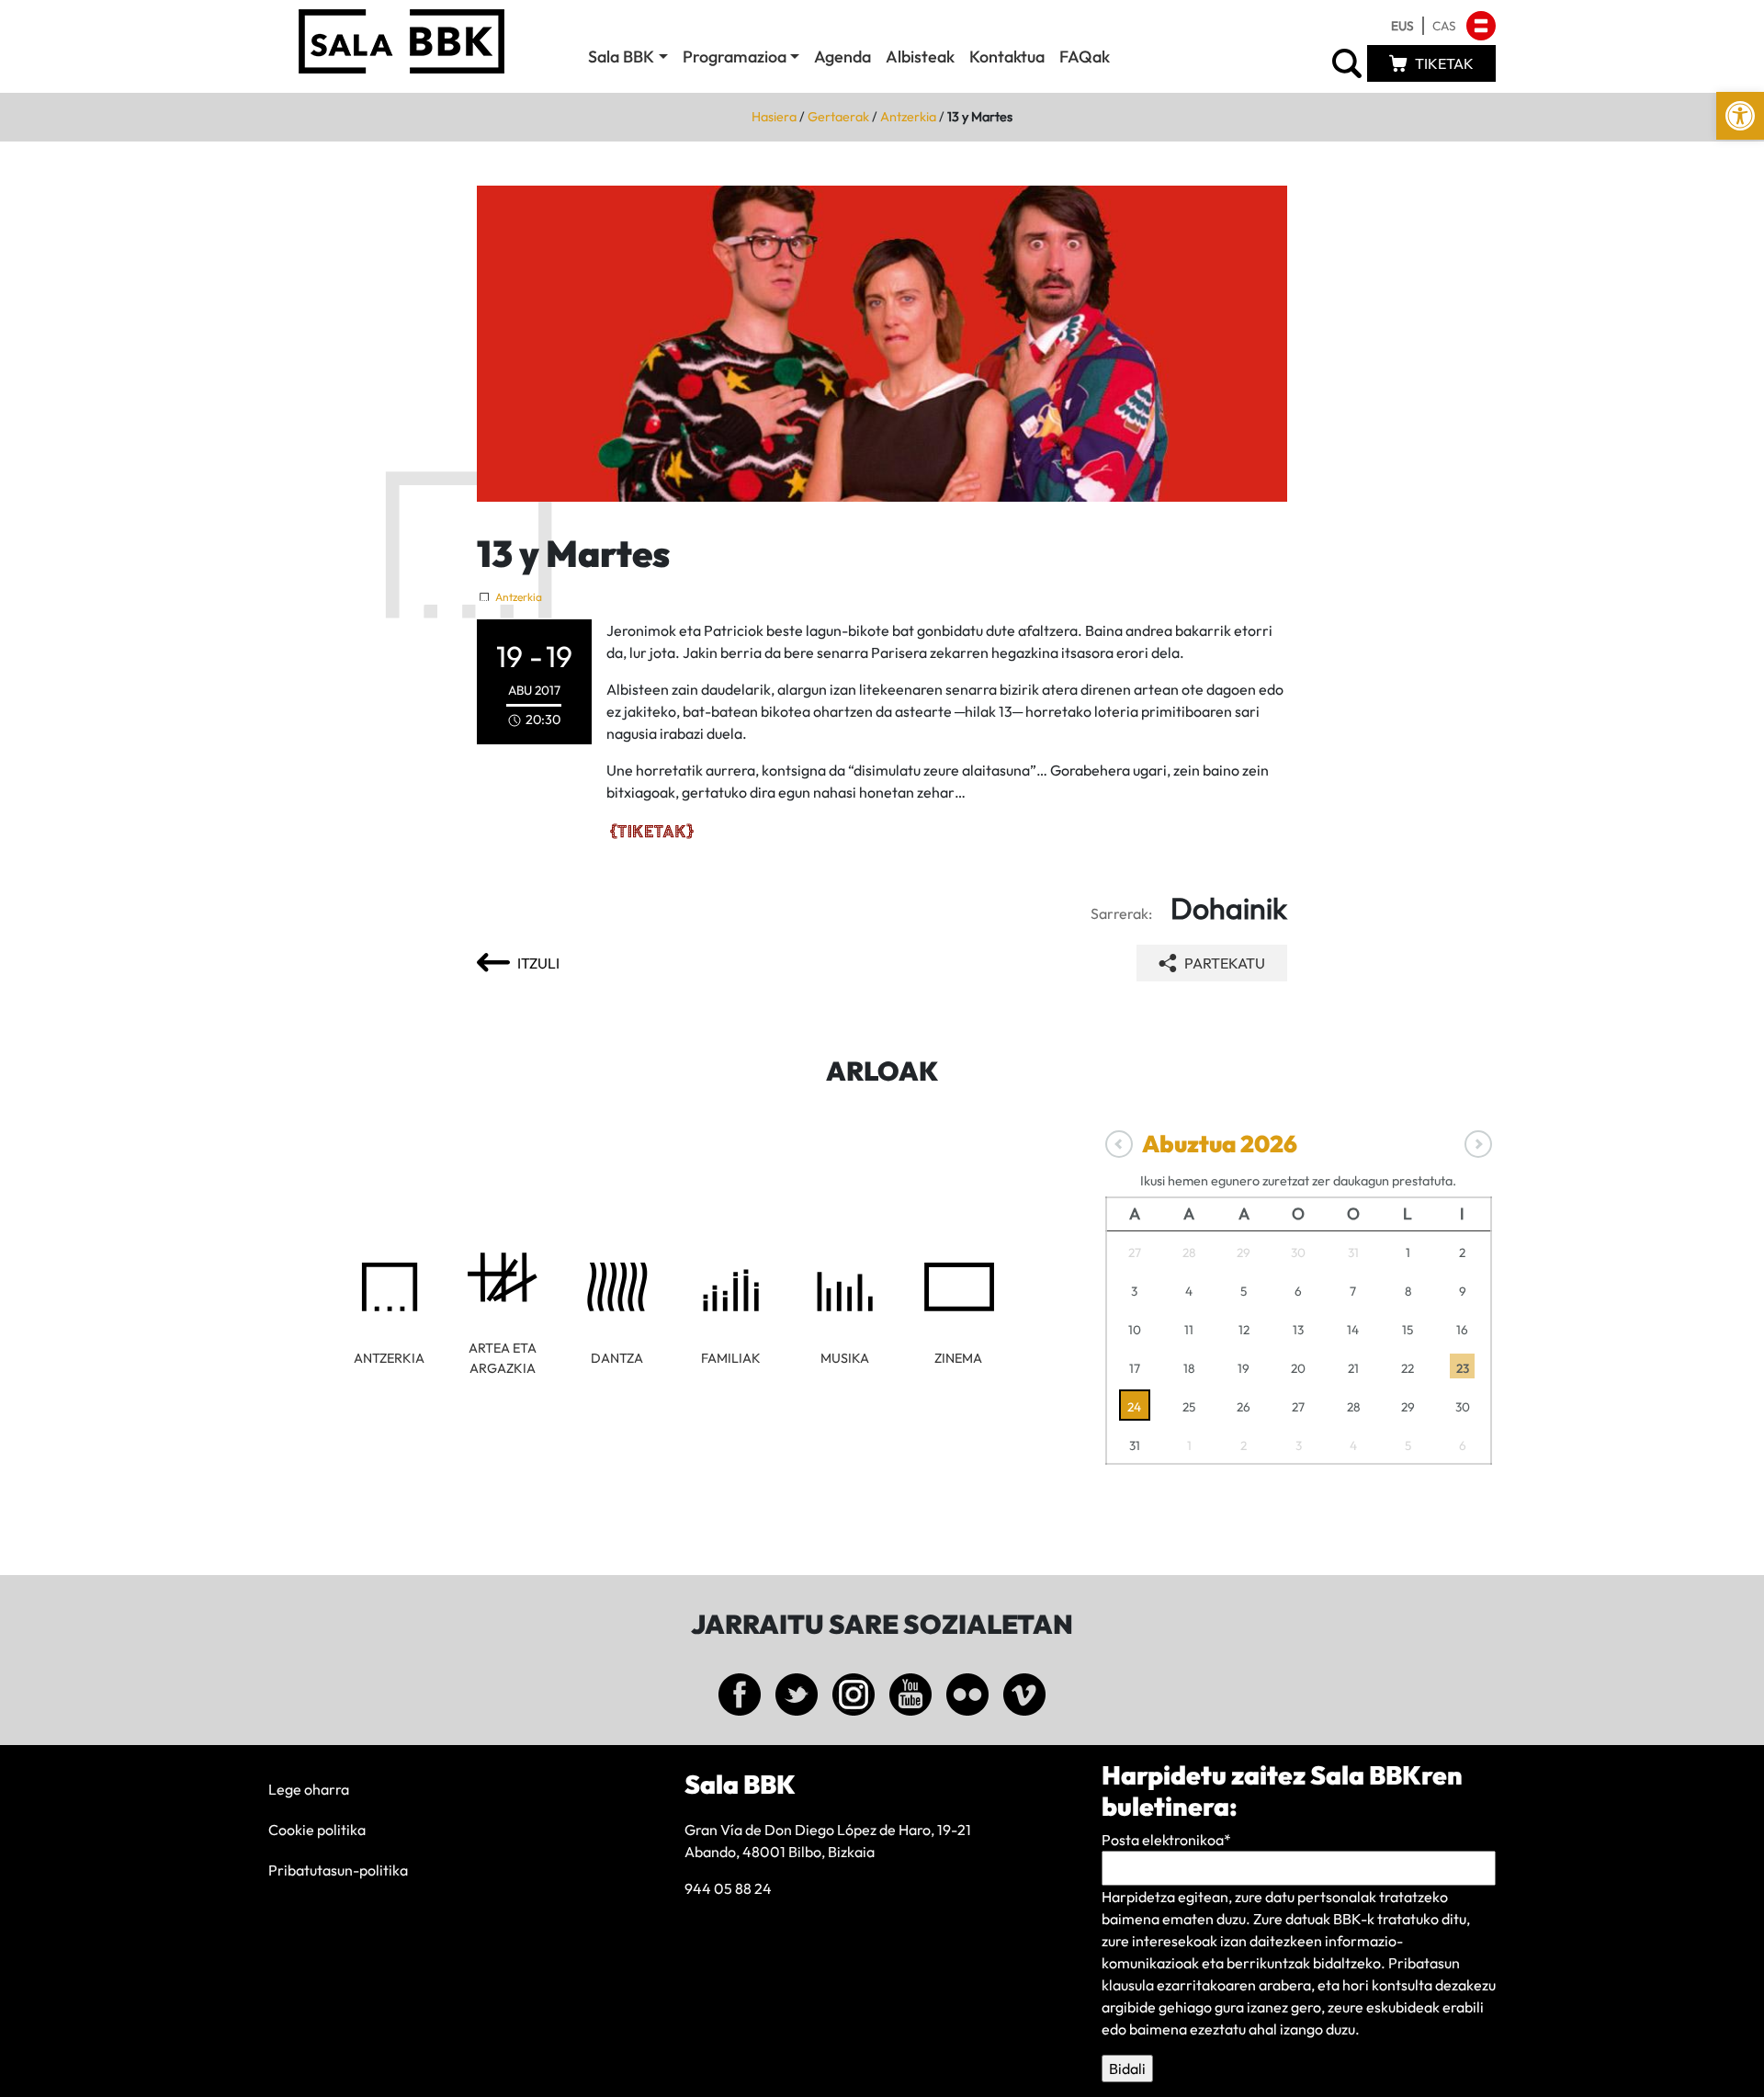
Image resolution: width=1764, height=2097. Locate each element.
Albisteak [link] (920, 57)
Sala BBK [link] (621, 57)
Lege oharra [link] (309, 1789)
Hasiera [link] (774, 117)
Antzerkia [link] (908, 117)
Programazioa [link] (735, 57)
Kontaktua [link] (1007, 57)
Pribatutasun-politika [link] (338, 1870)
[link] (1740, 116)
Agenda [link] (842, 57)
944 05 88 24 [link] (728, 1888)
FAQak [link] (1085, 57)
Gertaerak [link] (838, 117)
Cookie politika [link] (317, 1830)
